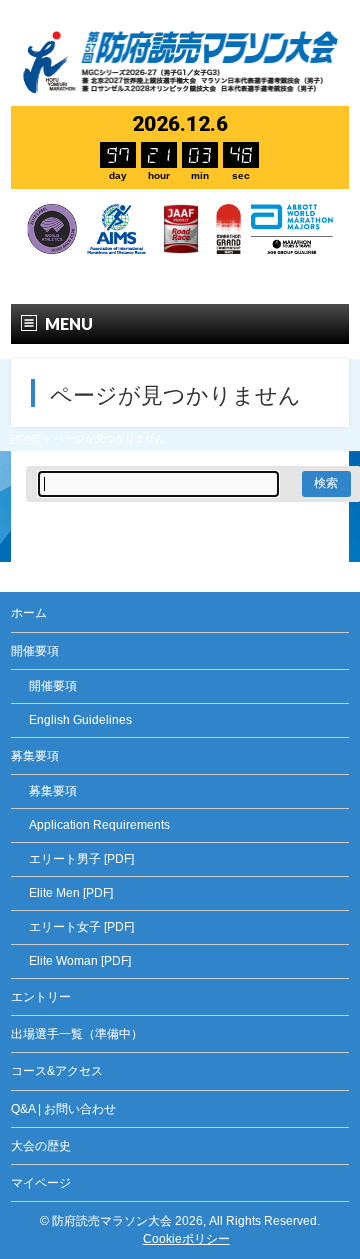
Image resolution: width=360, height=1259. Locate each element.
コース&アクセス (57, 1071)
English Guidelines (80, 720)
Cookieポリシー (186, 1239)
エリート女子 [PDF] (81, 927)
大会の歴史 (41, 1146)
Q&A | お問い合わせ (63, 1109)
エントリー (41, 997)
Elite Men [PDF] (71, 893)
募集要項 (53, 791)
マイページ (41, 1183)
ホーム (29, 613)
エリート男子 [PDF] (81, 859)
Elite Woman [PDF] (80, 961)
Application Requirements (99, 825)
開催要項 (53, 686)
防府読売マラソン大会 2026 (127, 1221)
